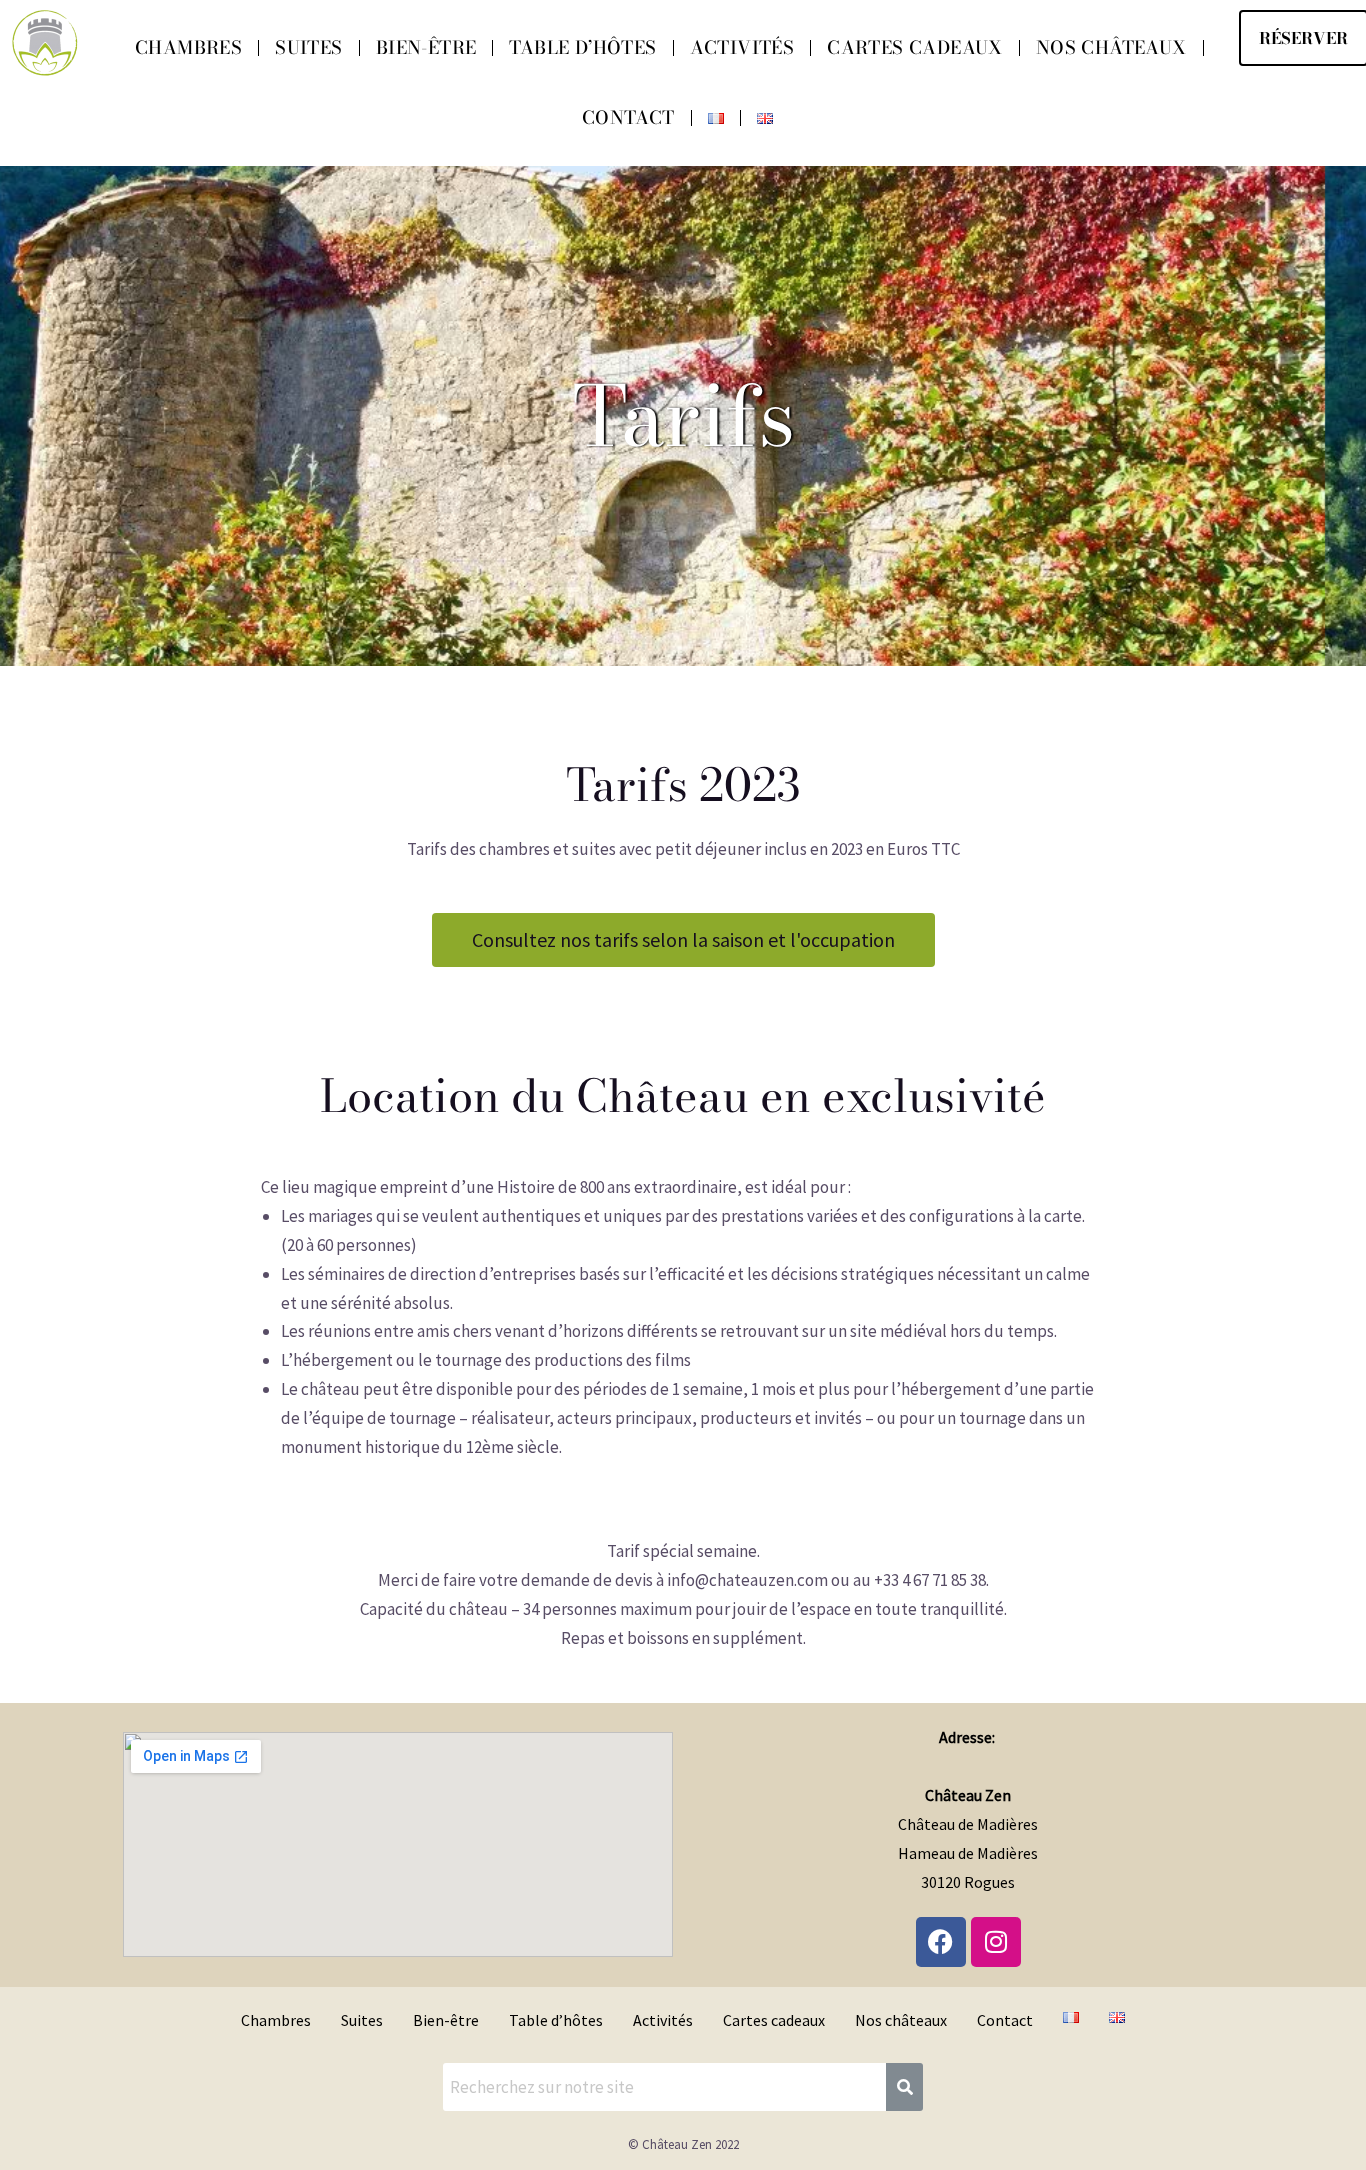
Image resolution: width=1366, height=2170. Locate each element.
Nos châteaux (1111, 47)
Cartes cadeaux (915, 47)
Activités (742, 47)
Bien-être (426, 47)
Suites (308, 47)
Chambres (188, 47)
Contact (628, 117)
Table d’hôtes (582, 47)
